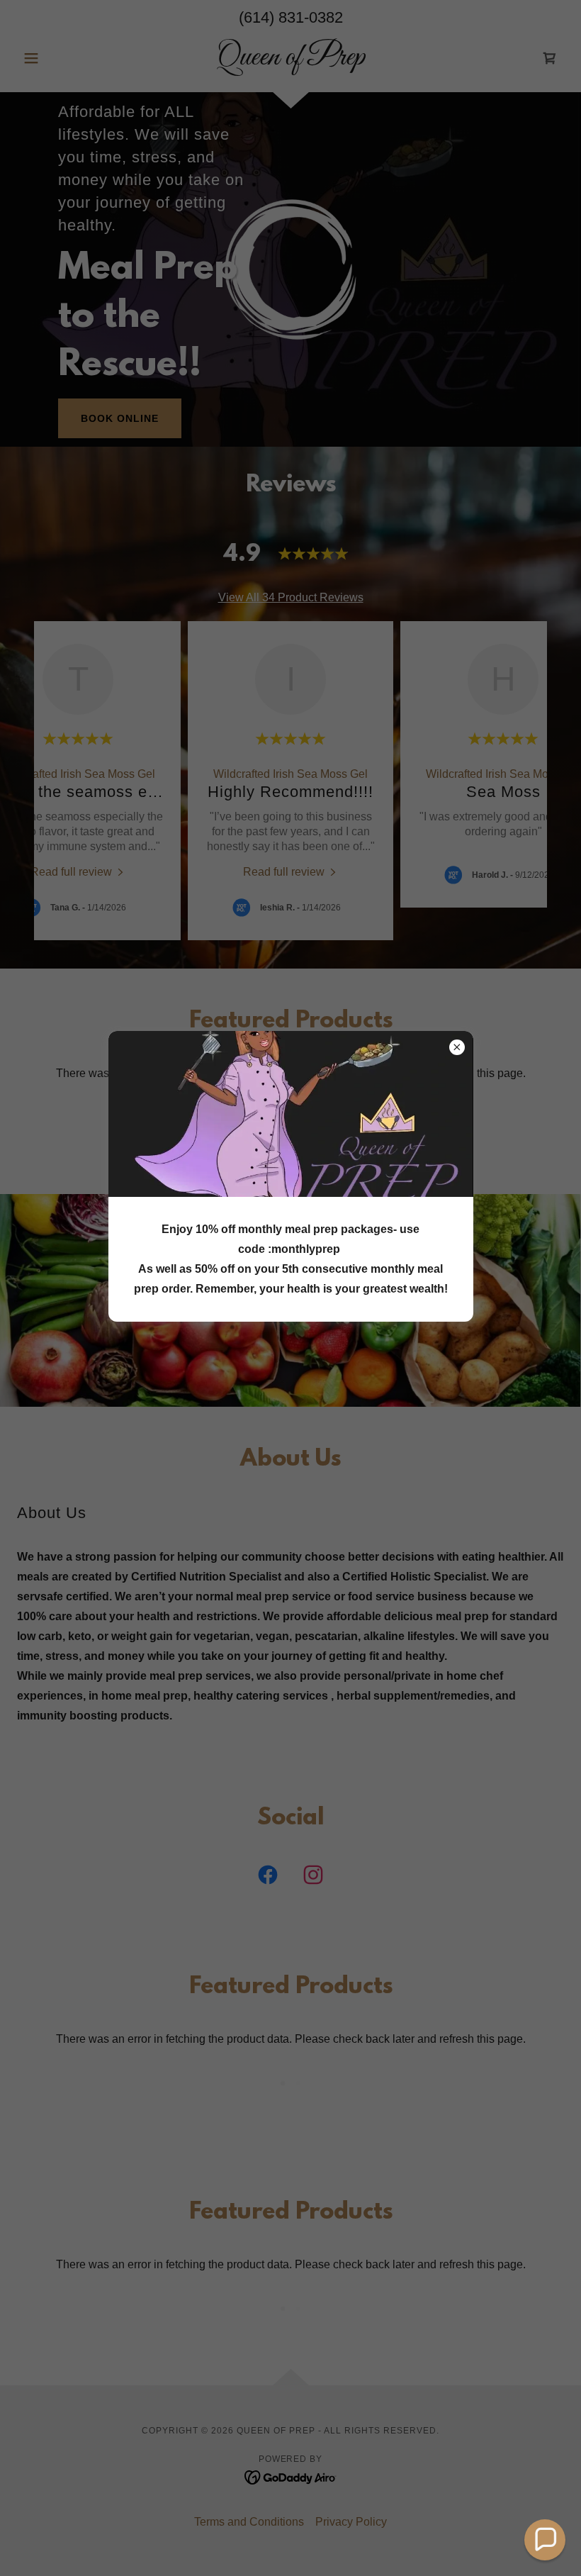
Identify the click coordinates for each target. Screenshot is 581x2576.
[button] (545, 2540)
